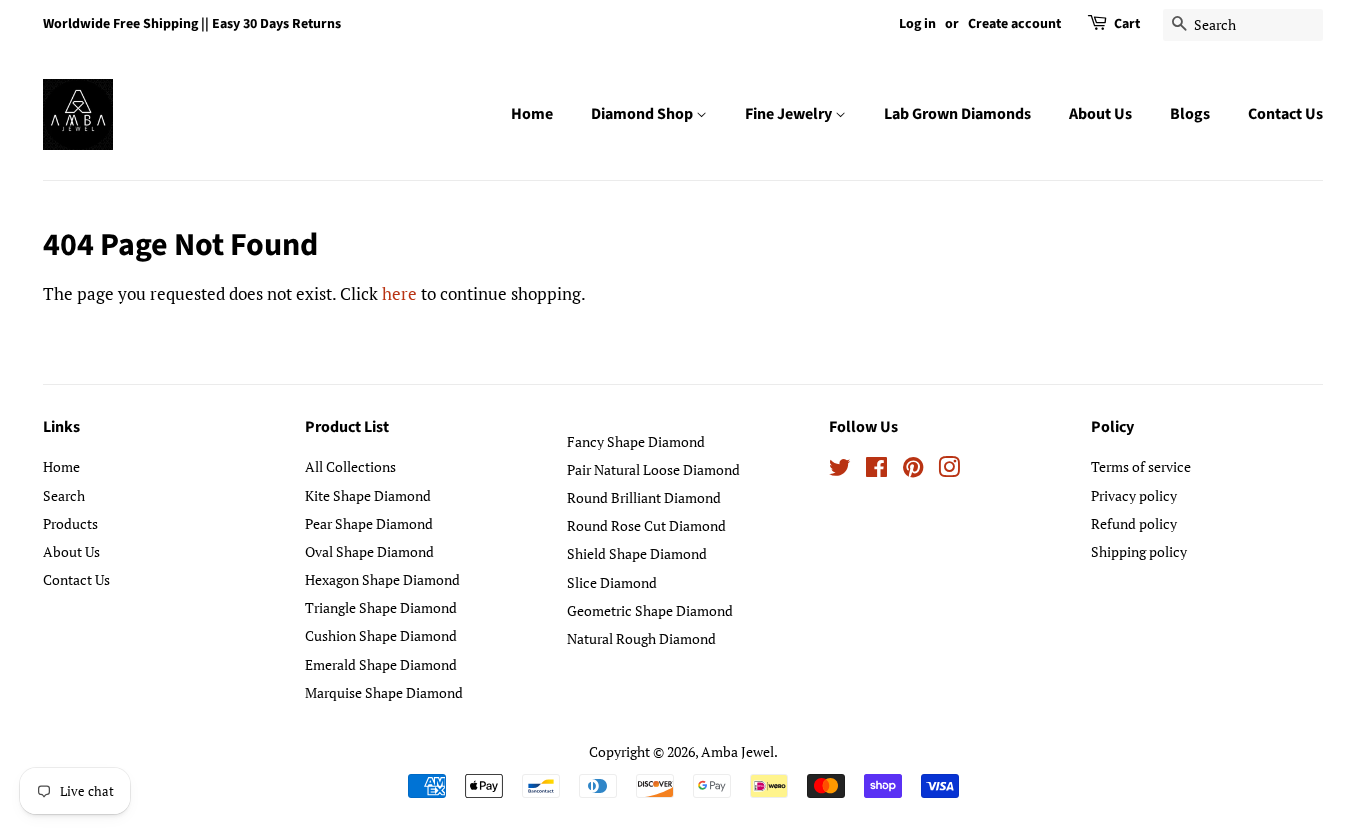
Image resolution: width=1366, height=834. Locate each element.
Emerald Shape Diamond (381, 664)
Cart (1127, 24)
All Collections (350, 466)
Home (532, 114)
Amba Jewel (737, 751)
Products (70, 523)
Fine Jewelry (790, 114)
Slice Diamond (612, 582)
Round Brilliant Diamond (644, 497)
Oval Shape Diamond (369, 551)
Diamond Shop (643, 114)
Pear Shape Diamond (369, 523)
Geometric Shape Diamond (650, 610)
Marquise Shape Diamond (384, 692)
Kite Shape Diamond (368, 495)
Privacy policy (1134, 495)
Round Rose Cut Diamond (646, 525)
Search (64, 495)
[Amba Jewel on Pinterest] (913, 470)
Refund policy (1134, 523)
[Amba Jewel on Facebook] (876, 470)
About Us (1100, 114)
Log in (917, 24)
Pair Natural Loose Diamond (653, 469)
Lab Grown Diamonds (957, 114)
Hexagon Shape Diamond (382, 579)
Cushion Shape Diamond (381, 635)
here (399, 293)
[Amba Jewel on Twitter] (840, 470)
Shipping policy (1139, 551)
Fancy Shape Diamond (636, 441)
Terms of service (1141, 466)
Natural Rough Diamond (641, 638)
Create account (1014, 24)
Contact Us (1285, 114)
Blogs (1190, 114)
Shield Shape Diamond (637, 553)
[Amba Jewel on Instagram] (949, 470)
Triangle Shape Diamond (381, 607)
